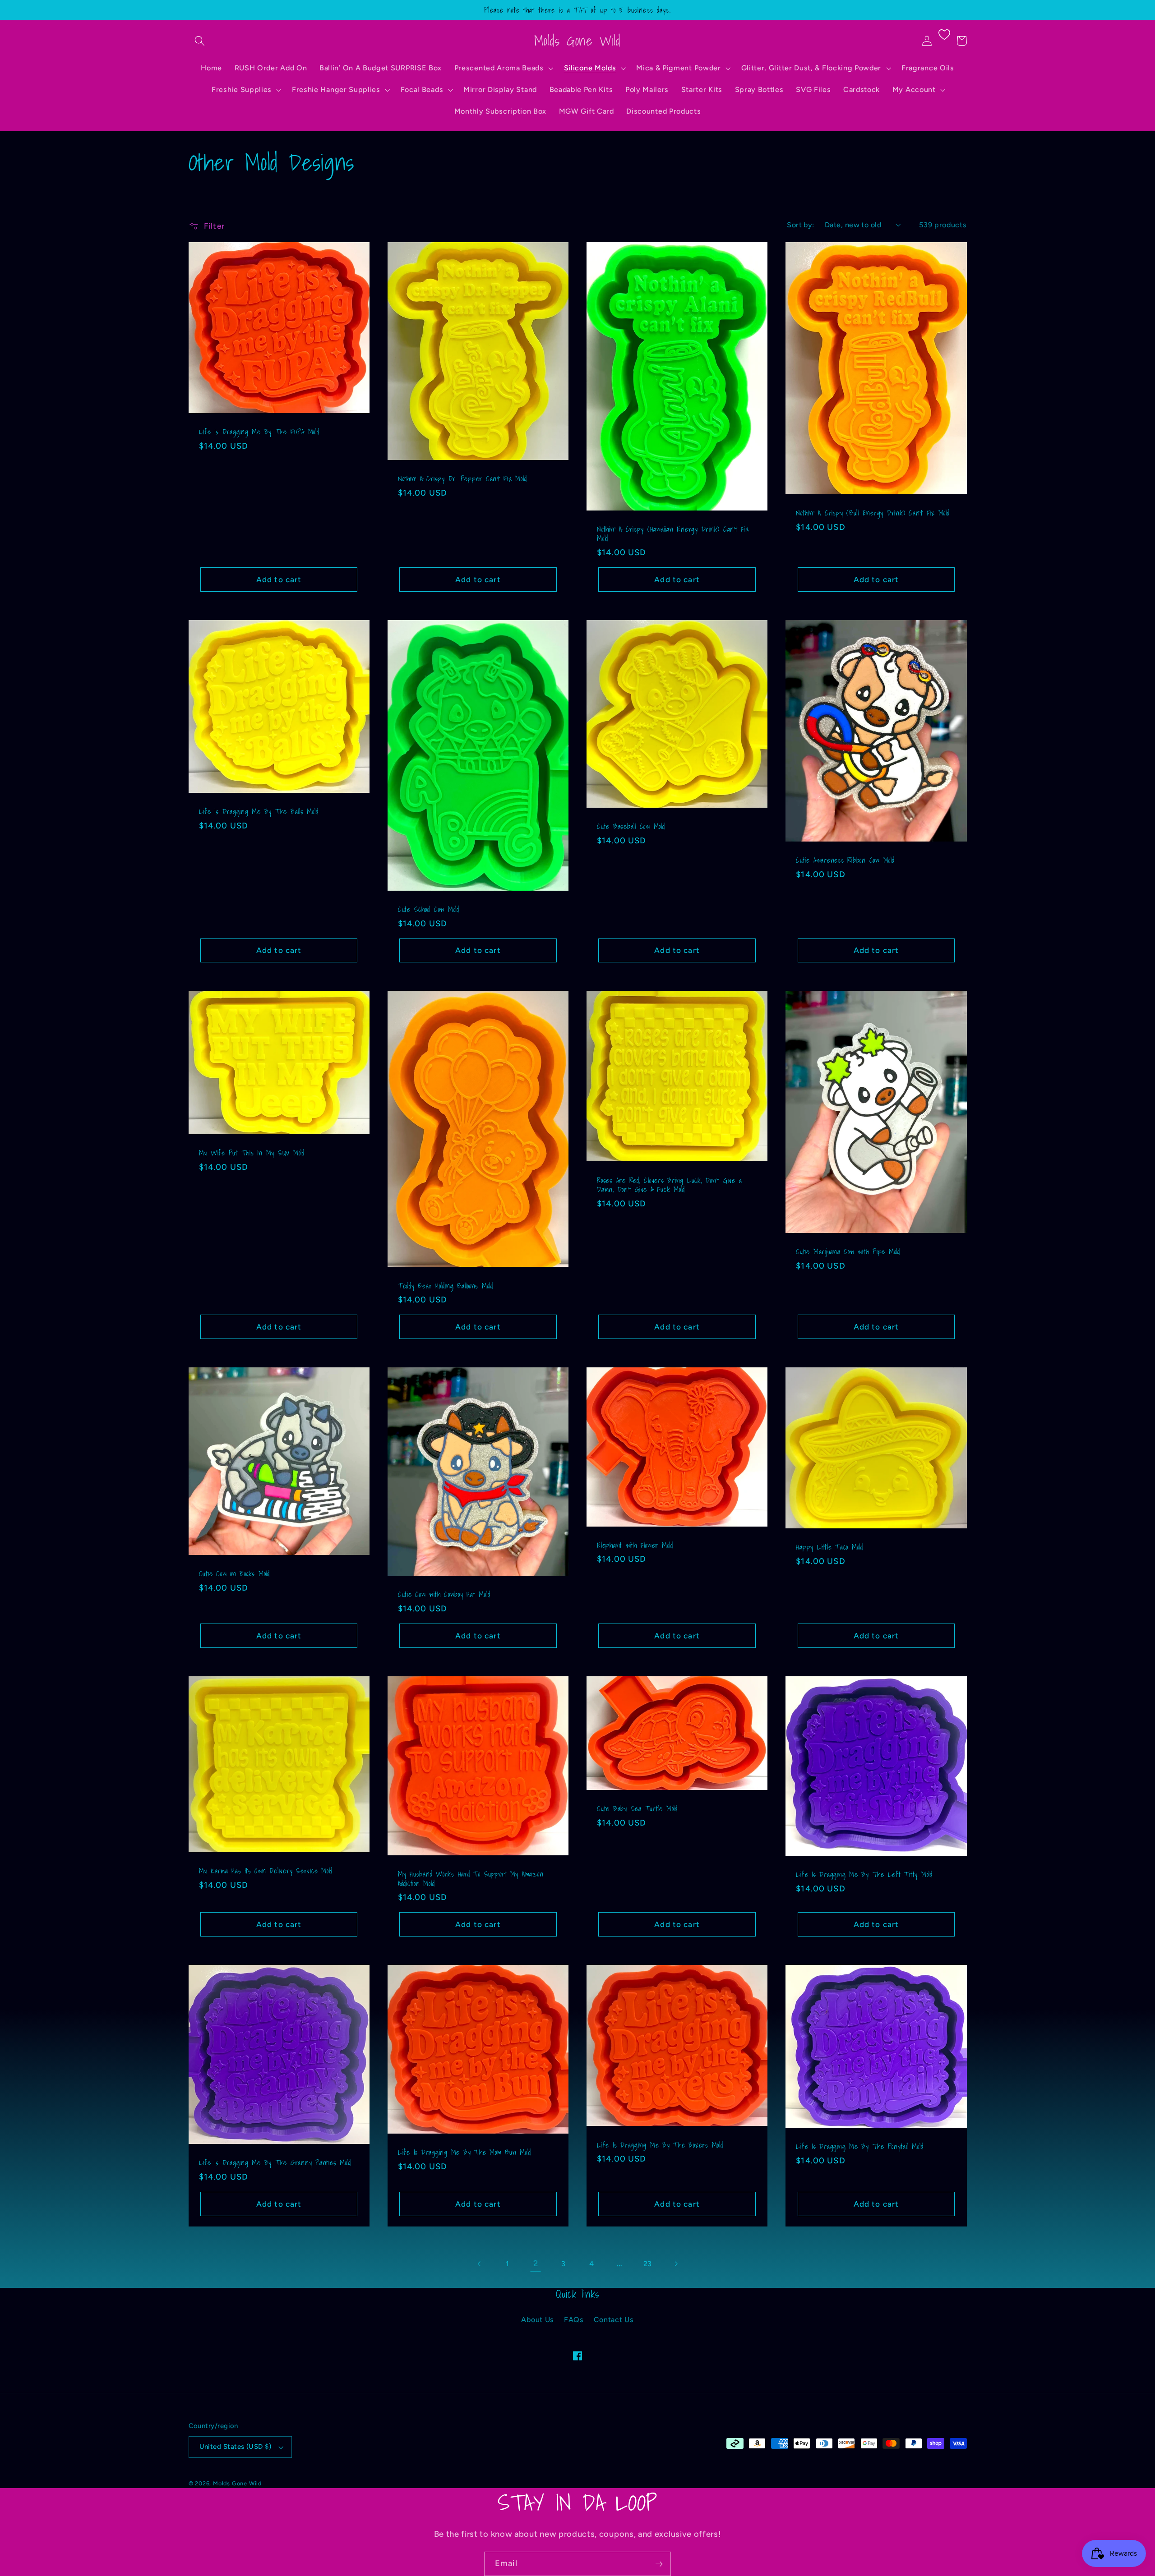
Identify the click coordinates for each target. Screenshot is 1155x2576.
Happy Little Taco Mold (829, 1547)
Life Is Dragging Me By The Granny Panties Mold (275, 2163)
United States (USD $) (236, 2447)
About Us (538, 2320)
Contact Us (614, 2320)
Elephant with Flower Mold (635, 1545)
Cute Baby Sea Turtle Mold (637, 1809)
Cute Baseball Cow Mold (631, 826)
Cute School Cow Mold (429, 909)
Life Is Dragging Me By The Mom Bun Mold (464, 2152)
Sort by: (801, 225)
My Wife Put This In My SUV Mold (252, 1153)
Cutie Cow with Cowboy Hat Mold (444, 1594)
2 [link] (536, 2263)
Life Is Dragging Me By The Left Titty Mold (864, 1874)
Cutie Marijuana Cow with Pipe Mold (848, 1252)
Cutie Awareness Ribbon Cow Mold (845, 860)
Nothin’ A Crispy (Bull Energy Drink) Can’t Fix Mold (873, 513)
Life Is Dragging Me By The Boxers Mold (660, 2145)
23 (648, 2264)
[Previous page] (479, 2264)
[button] (200, 41)
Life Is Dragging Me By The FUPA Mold (259, 432)
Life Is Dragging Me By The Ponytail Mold (859, 2146)
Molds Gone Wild (237, 2483)
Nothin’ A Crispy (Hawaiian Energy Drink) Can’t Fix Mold (673, 534)
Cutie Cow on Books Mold (234, 1574)
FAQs (574, 2320)
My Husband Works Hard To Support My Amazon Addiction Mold (471, 1879)
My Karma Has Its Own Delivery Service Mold (266, 1871)
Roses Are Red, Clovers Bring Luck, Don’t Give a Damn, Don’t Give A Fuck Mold (669, 1185)
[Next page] (676, 2264)
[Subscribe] (659, 2564)
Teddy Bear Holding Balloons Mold (446, 1286)
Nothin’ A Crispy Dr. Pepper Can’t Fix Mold (462, 479)
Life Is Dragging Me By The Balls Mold (259, 812)
